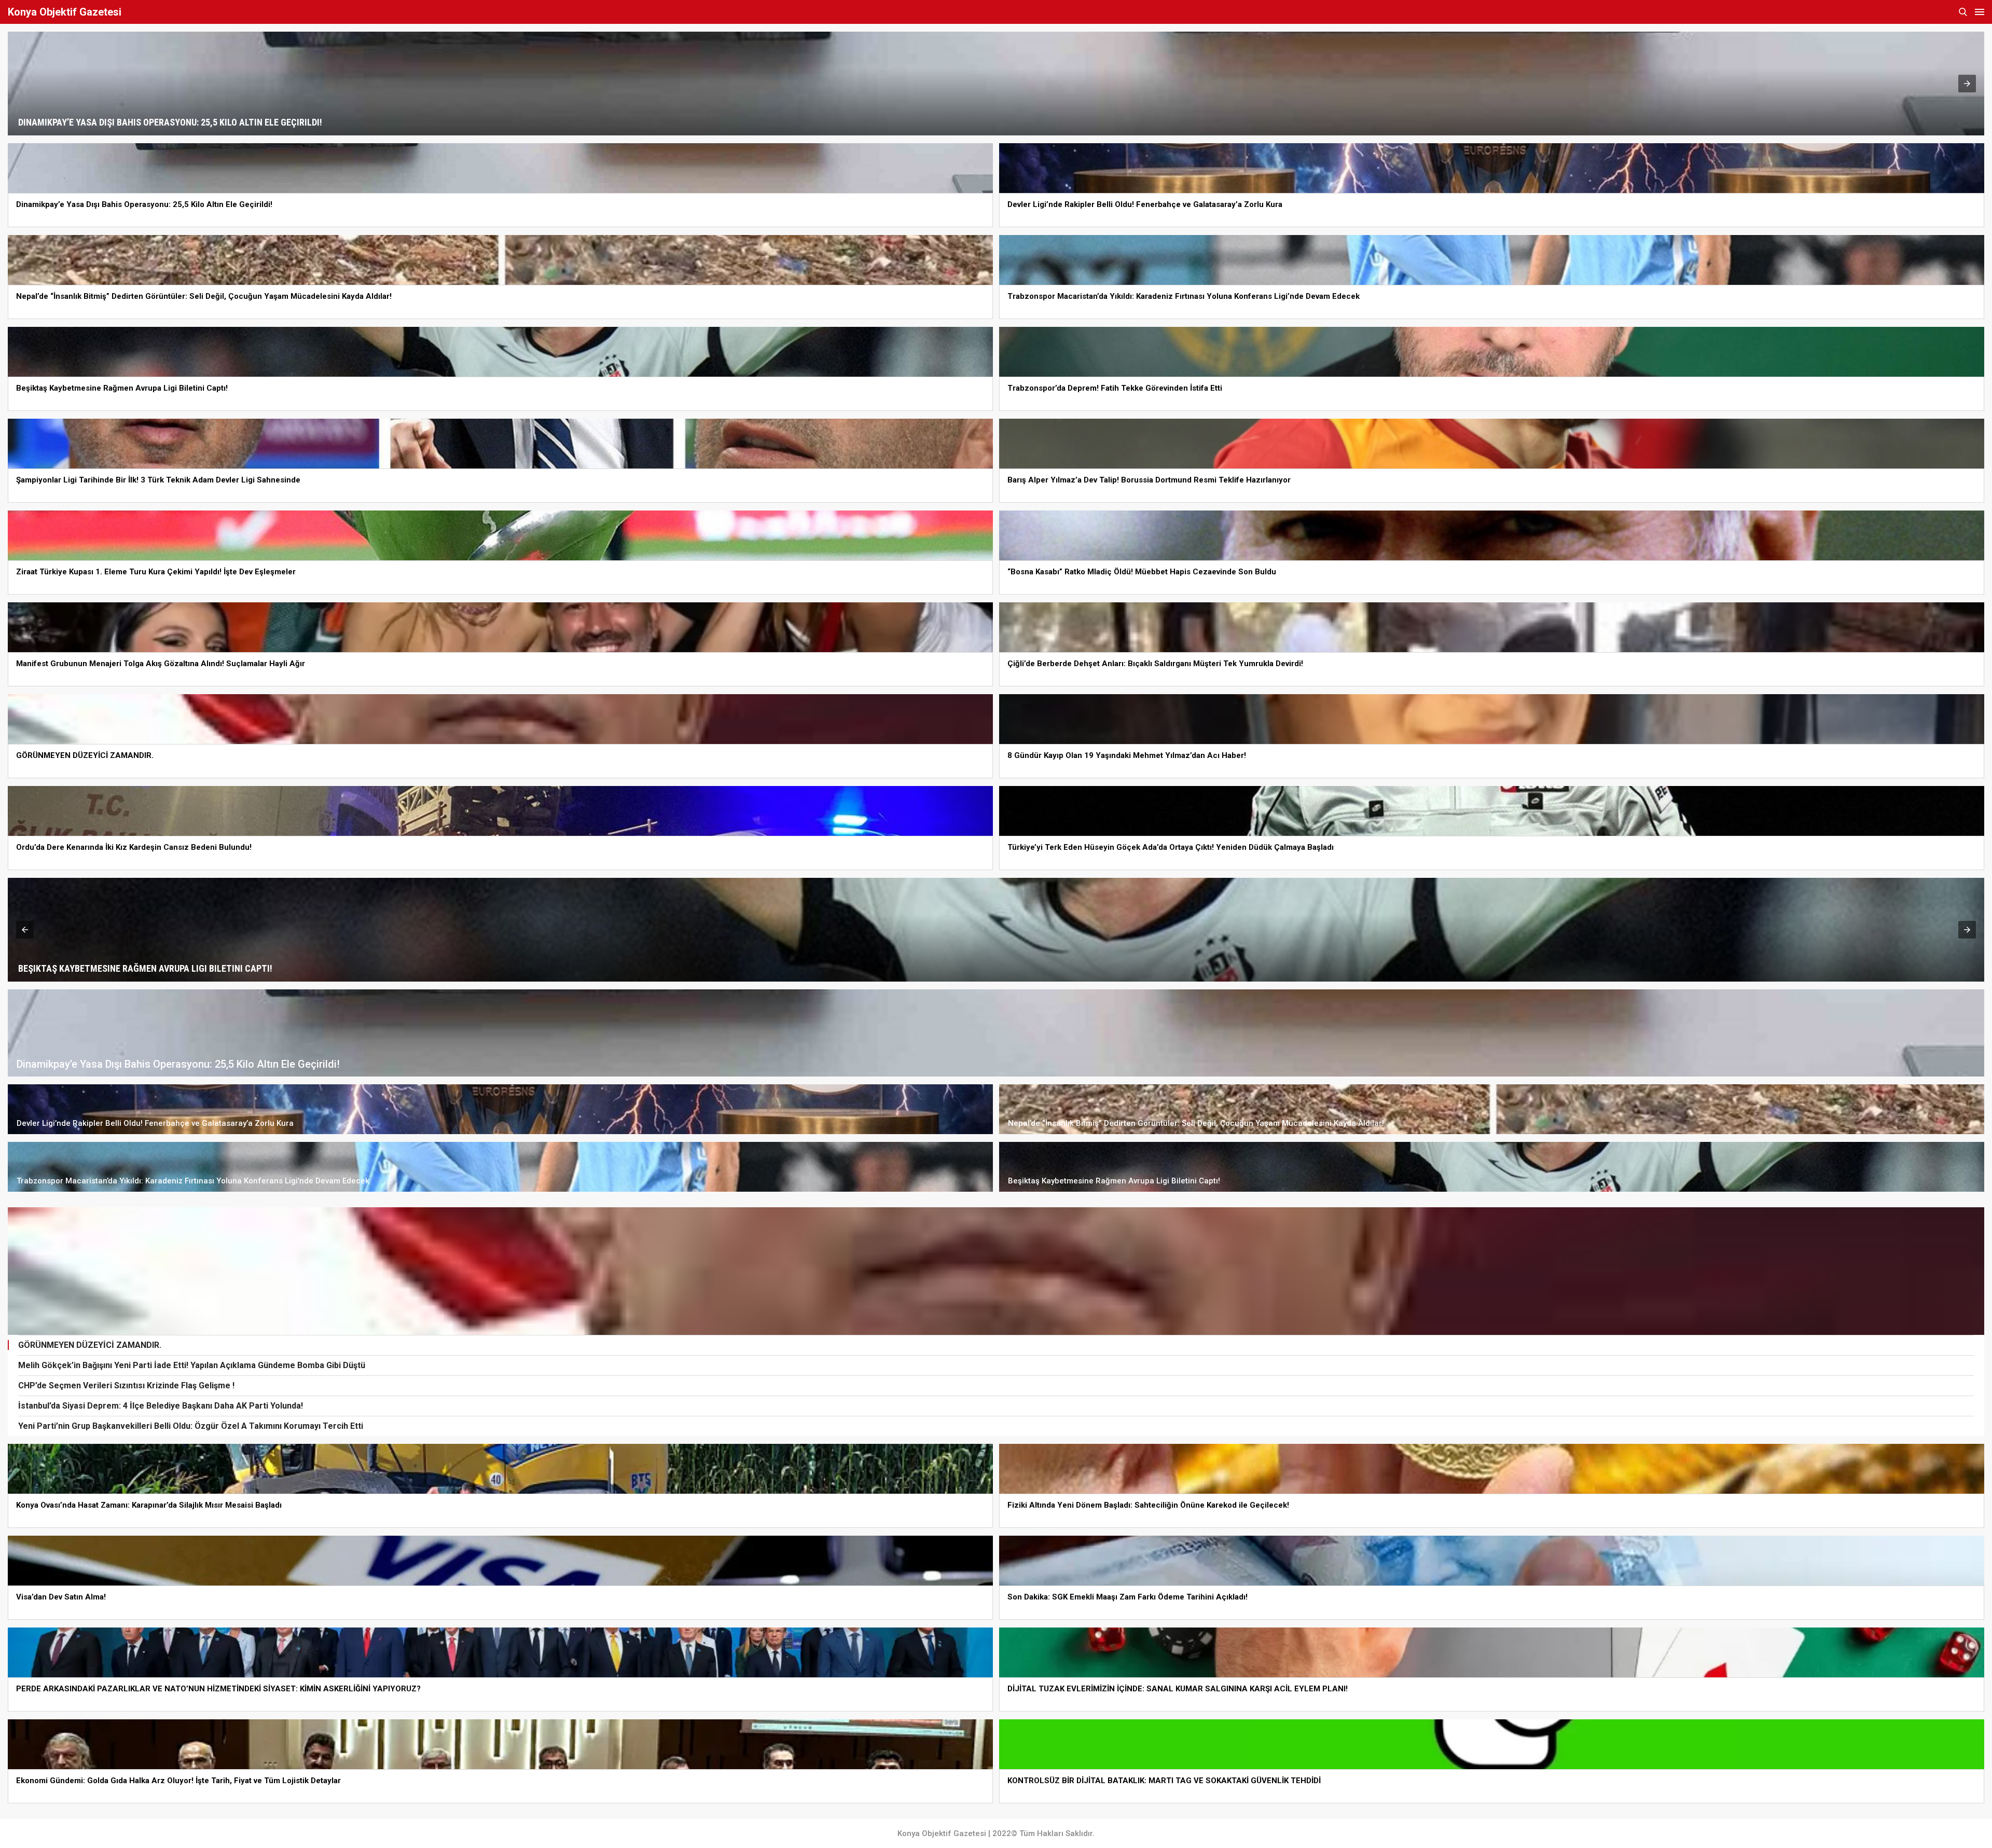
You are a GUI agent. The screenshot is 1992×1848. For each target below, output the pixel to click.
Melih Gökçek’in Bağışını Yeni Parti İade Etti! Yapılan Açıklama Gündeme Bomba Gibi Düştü (192, 1365)
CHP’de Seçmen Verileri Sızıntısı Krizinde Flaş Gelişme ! (126, 1385)
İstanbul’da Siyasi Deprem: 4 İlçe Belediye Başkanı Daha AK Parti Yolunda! (161, 1406)
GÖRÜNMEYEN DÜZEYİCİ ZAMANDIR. (90, 1345)
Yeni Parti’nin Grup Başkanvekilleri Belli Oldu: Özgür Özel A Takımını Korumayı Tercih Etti (191, 1426)
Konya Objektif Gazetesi (65, 12)
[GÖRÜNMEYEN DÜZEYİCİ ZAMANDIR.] (996, 1271)
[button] (1967, 84)
